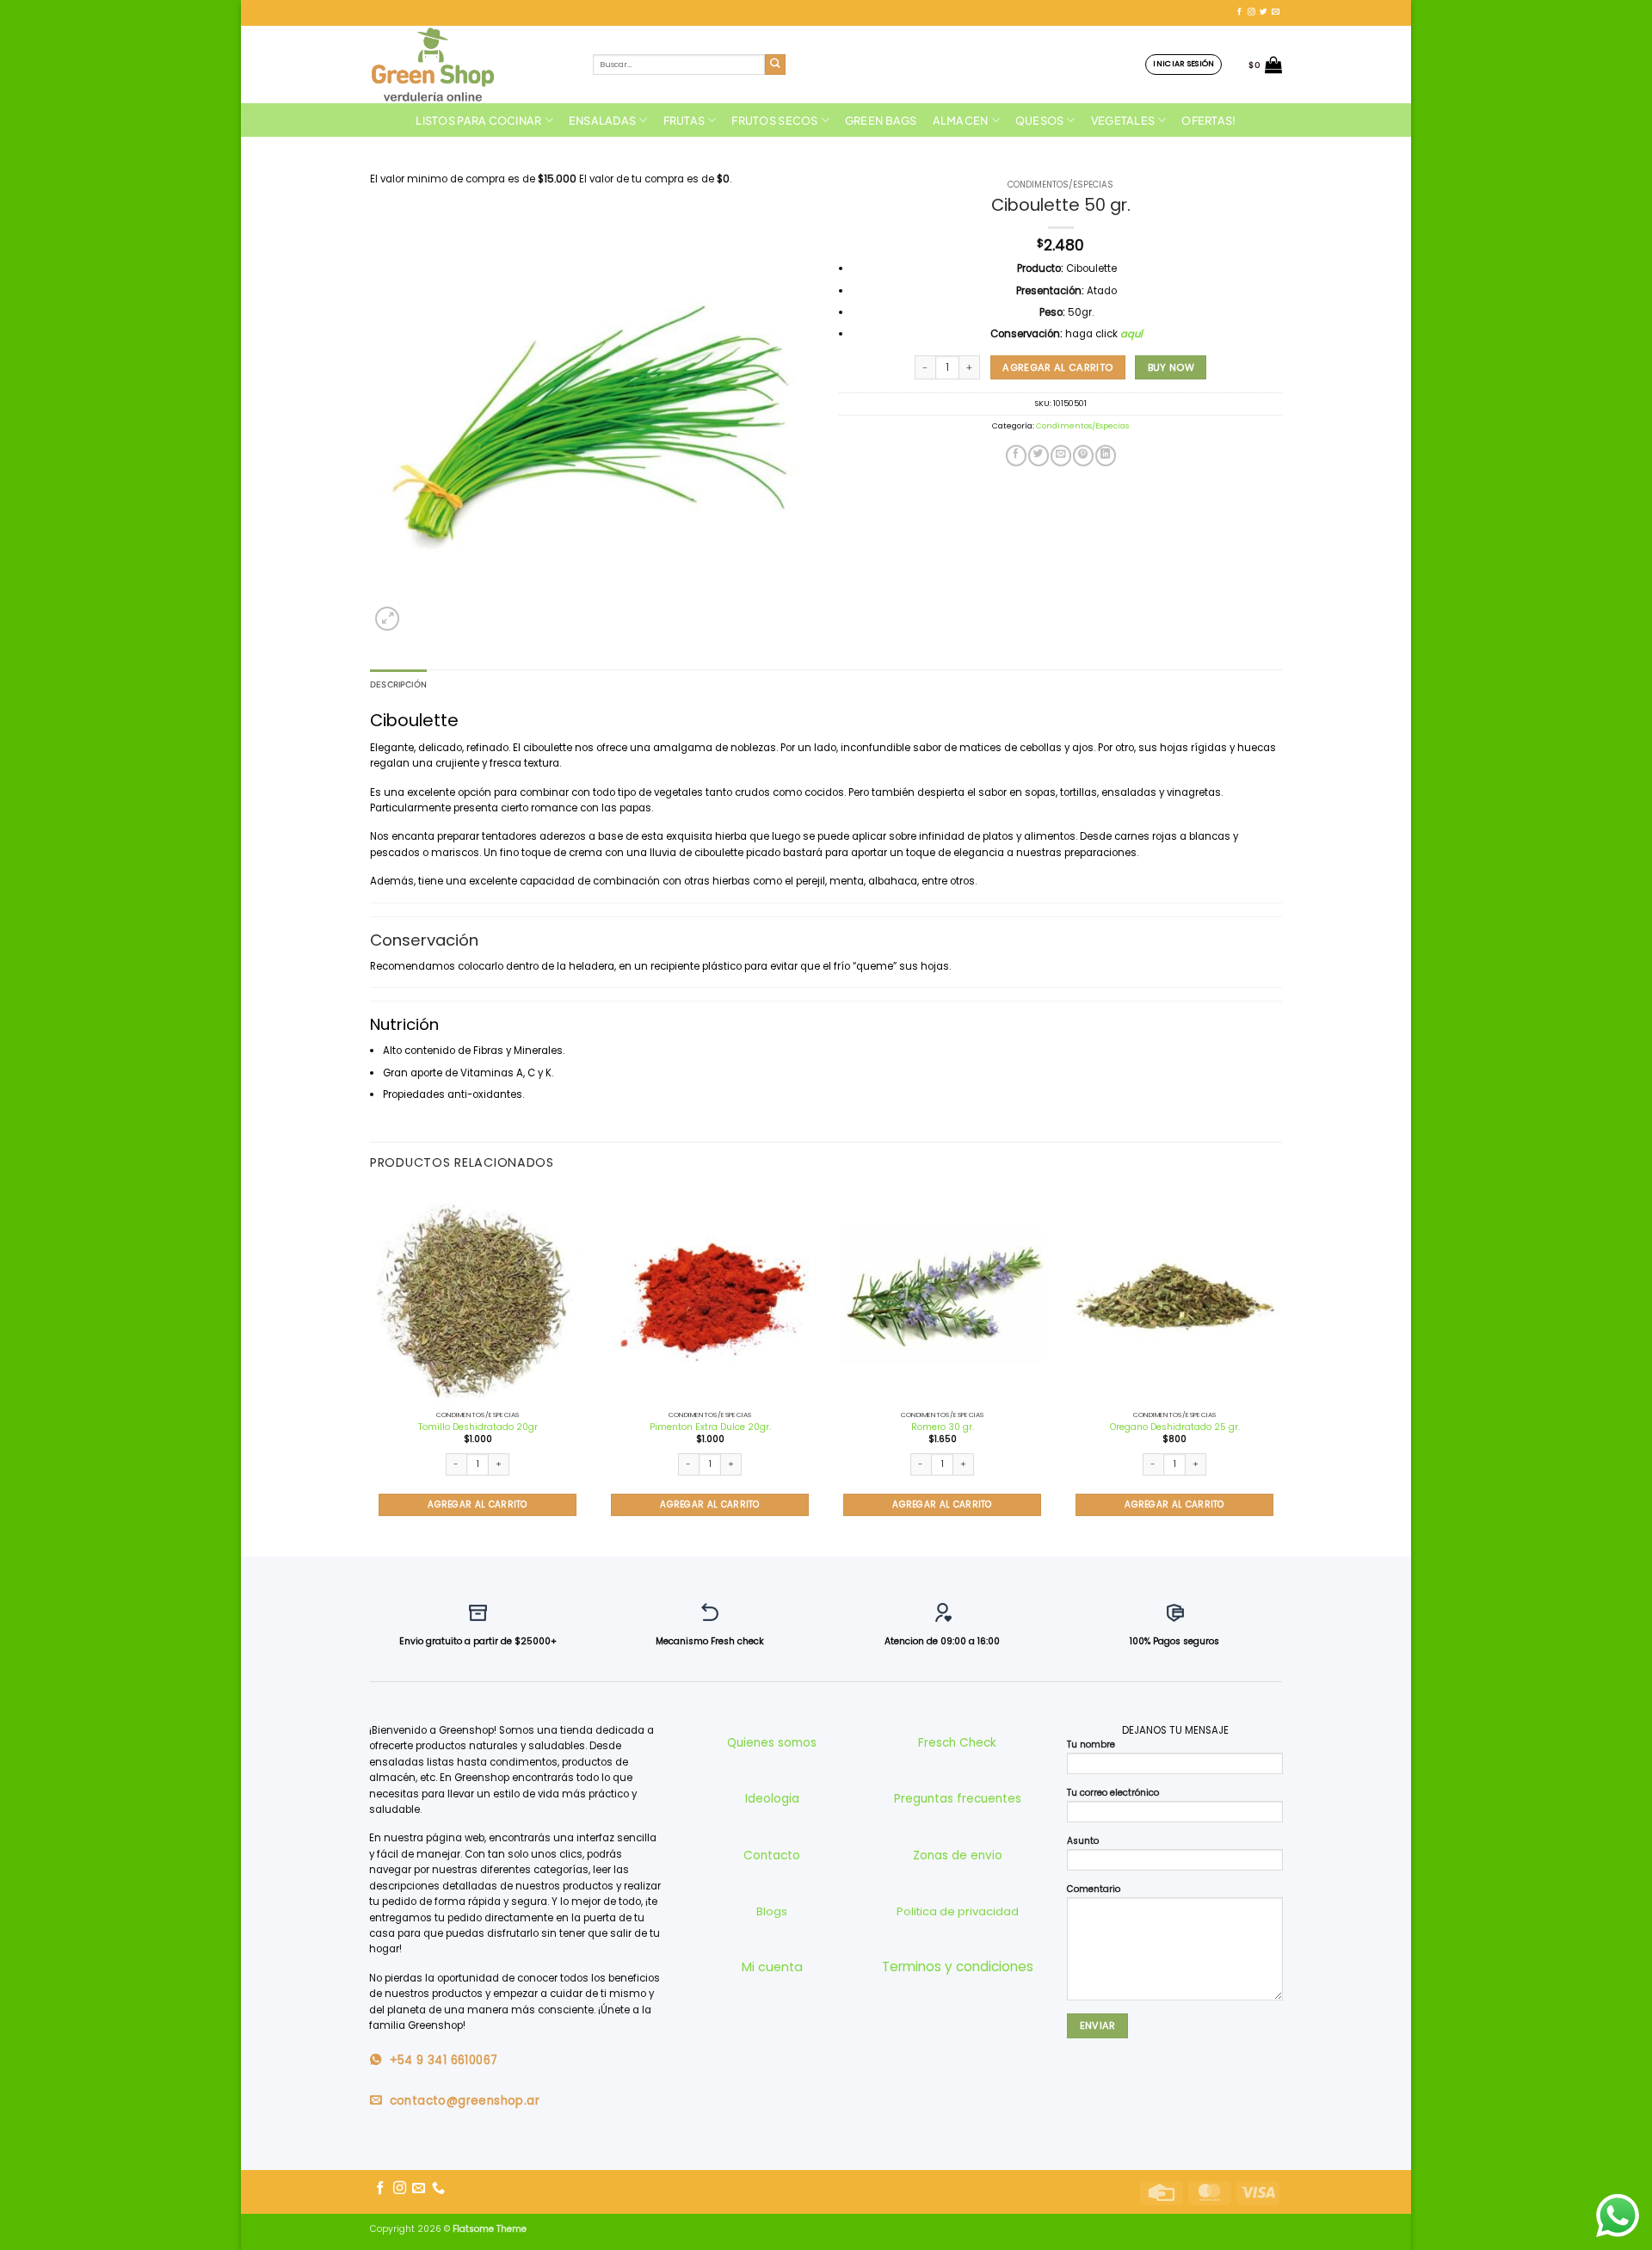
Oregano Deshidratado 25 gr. (1175, 1427)
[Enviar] (776, 65)
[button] (1184, 64)
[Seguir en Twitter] (1264, 12)
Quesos (1040, 120)
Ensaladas (602, 120)
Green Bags (881, 120)
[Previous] (371, 1371)
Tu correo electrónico (1113, 1793)
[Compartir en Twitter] (1039, 456)
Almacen (961, 120)
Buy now (1171, 367)
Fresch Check (957, 1743)
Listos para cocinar (478, 120)
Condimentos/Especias (1060, 185)
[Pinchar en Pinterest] (1083, 456)
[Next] (1281, 1371)
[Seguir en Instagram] (1251, 12)
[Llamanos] (438, 2188)
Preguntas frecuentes (958, 1799)
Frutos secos (774, 120)
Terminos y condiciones (958, 1966)
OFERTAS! (1208, 120)
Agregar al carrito (1057, 367)
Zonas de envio (958, 1855)
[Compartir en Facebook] (1016, 456)
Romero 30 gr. (943, 1427)
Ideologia (772, 1799)
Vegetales (1123, 120)
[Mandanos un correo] (1276, 12)
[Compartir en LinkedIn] (1106, 456)
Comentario (1094, 1889)
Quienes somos (772, 1743)
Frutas (684, 120)
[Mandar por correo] (1061, 456)
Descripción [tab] (398, 684)
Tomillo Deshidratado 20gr (478, 1427)
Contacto (772, 1855)
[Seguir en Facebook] (1239, 12)
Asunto (1083, 1841)
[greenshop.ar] (468, 65)
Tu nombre (1091, 1745)
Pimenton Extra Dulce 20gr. (710, 1427)
